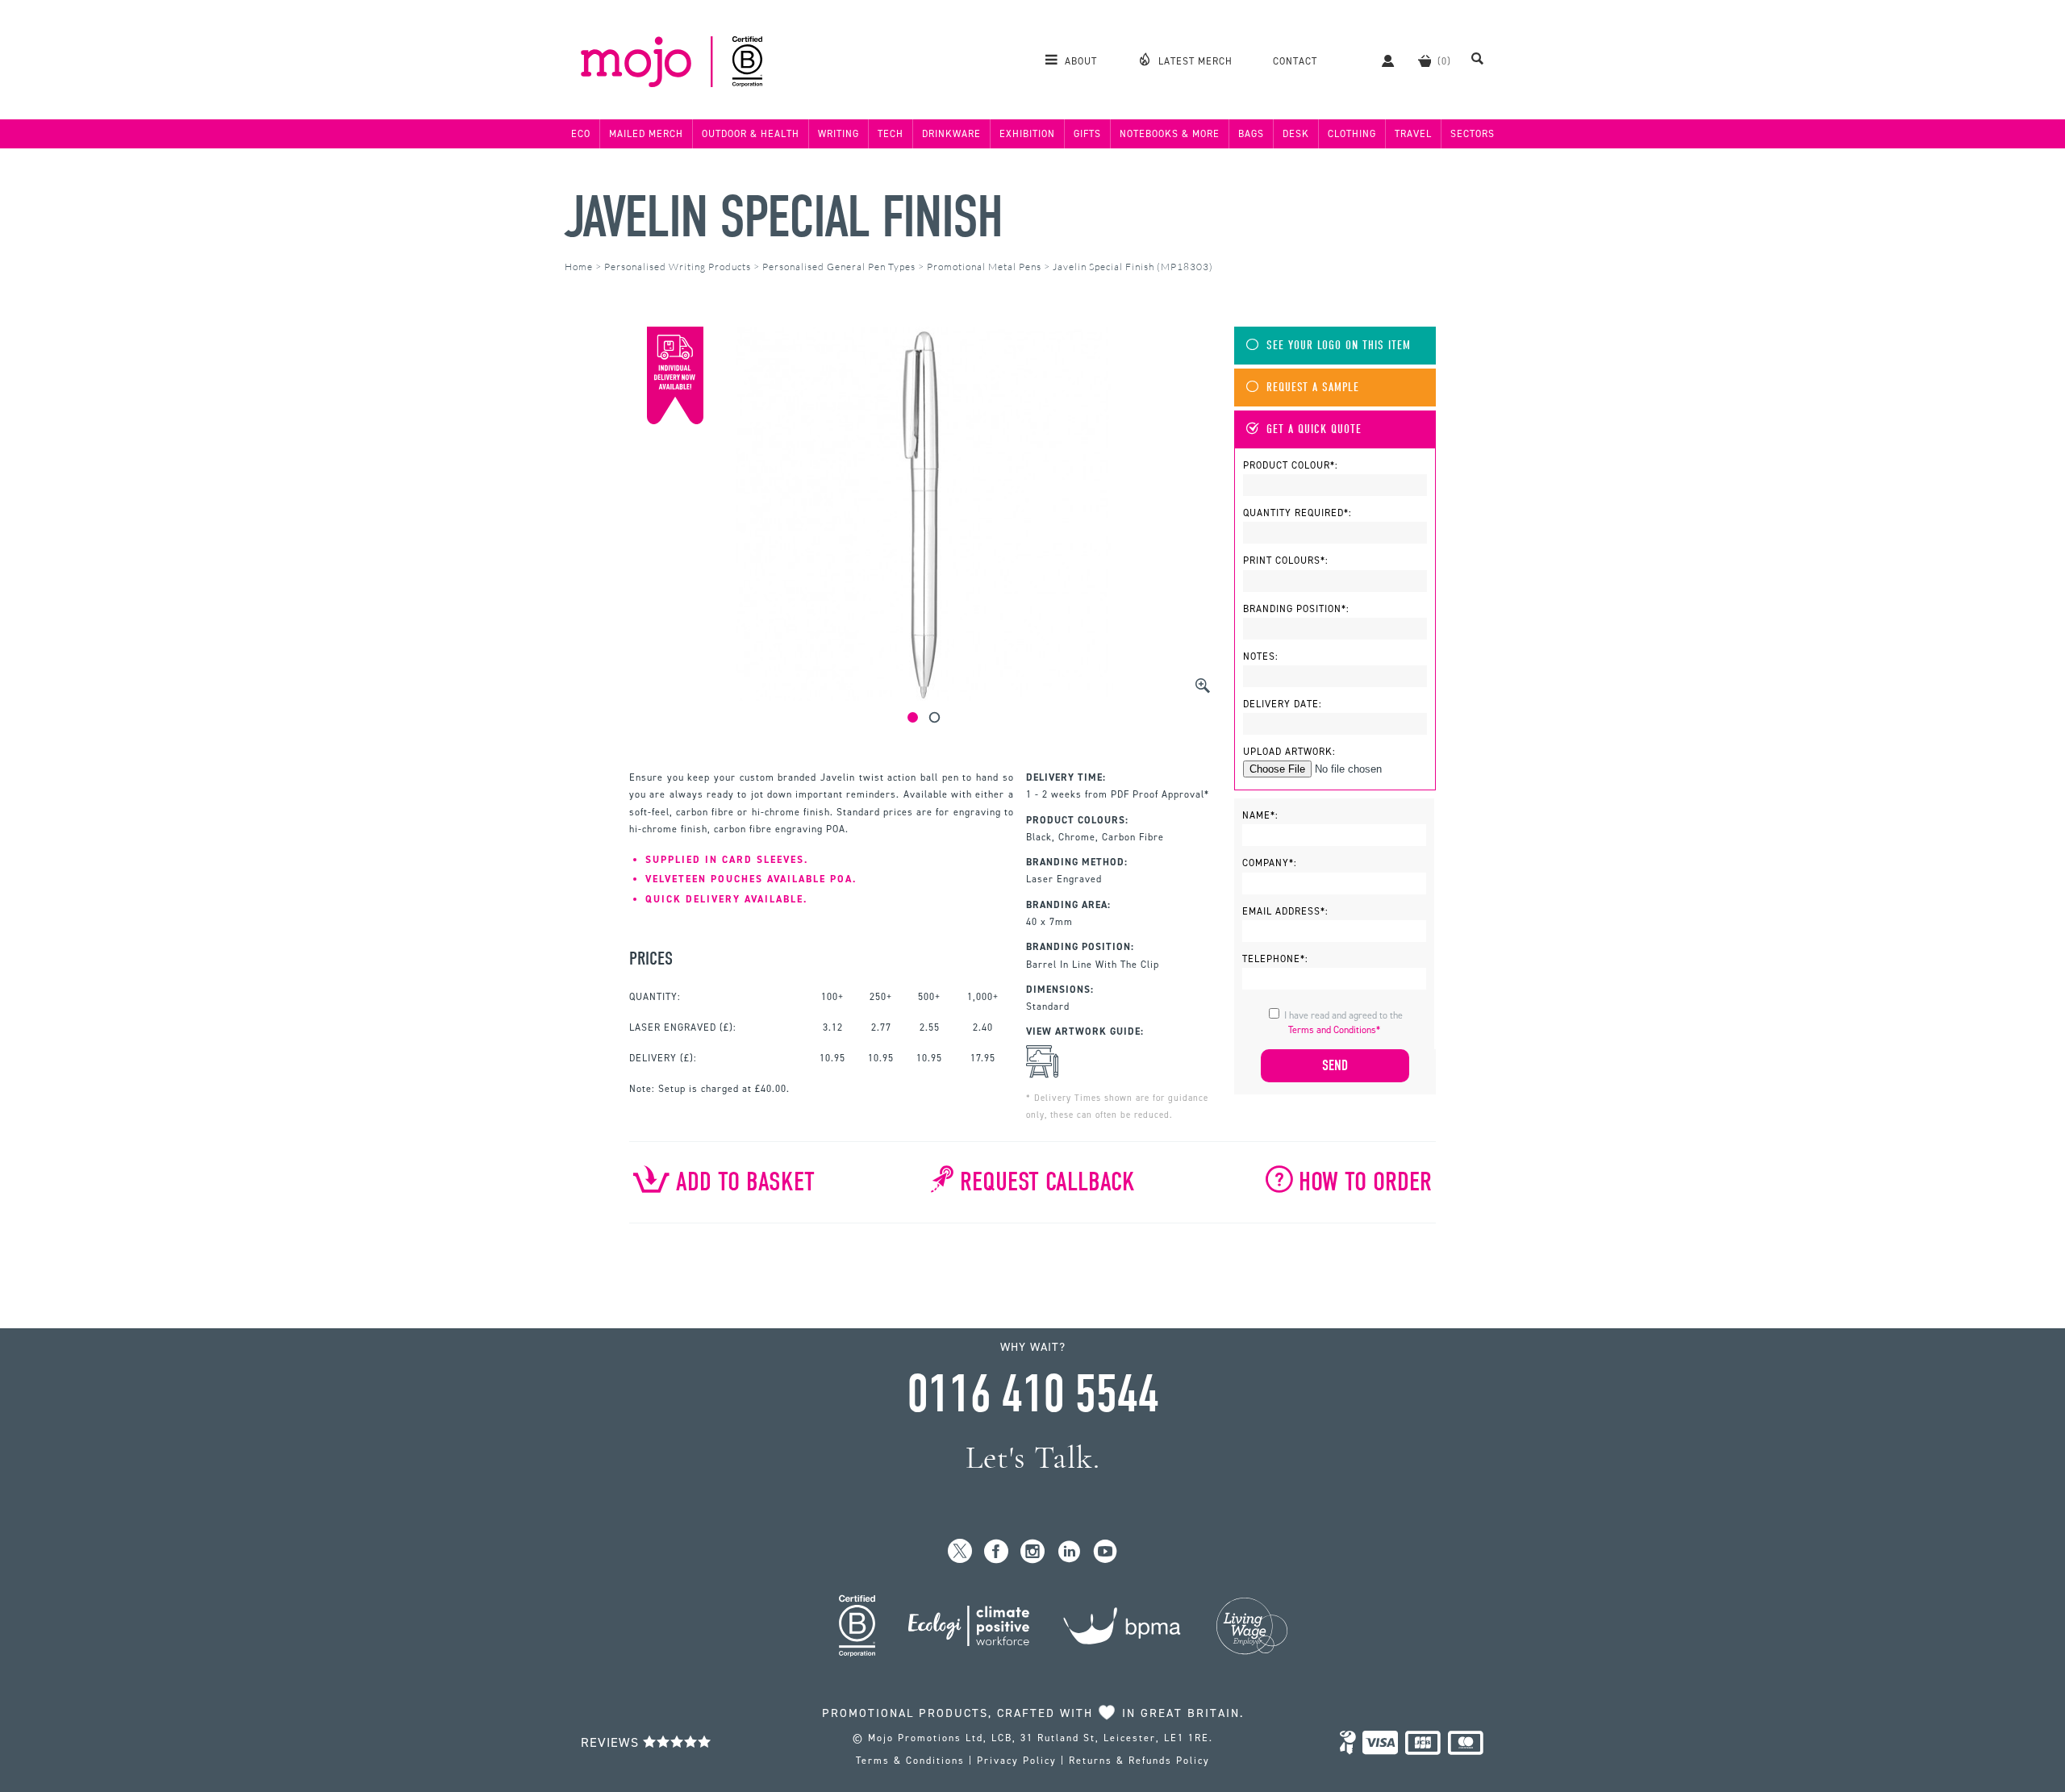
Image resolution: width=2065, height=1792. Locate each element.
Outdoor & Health (751, 134)
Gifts (1087, 134)
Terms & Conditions (910, 1761)
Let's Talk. (1033, 1458)
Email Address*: (1285, 911)
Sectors (1473, 134)
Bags (1251, 134)
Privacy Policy (1017, 1761)
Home (579, 267)
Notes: (1261, 656)
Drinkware (951, 134)
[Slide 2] (934, 717)
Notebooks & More (1170, 134)
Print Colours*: (1286, 561)
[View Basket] (1425, 60)
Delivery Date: (1283, 704)
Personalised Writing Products (678, 267)
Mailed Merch (646, 134)
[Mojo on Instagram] (1033, 1552)
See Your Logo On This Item (1339, 346)
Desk (1296, 134)
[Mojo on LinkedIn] (1069, 1552)
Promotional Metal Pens (984, 267)
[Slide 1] (913, 717)
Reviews (612, 1742)
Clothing (1352, 134)
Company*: (1270, 863)
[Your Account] (1380, 60)
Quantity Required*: (1297, 513)
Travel (1413, 134)
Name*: (1260, 815)
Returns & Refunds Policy (1139, 1761)
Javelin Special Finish (783, 217)
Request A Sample (1313, 388)
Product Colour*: (1291, 465)
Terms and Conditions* (1334, 1030)
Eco (581, 134)
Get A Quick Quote (1314, 429)
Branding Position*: (1296, 609)
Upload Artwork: (1289, 752)
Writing (839, 134)
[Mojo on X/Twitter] (960, 1552)
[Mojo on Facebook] (997, 1552)
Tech (891, 134)
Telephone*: (1275, 959)
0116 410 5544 (1032, 1394)
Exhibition (1027, 134)
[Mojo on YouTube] (1106, 1552)
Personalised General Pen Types (839, 267)
